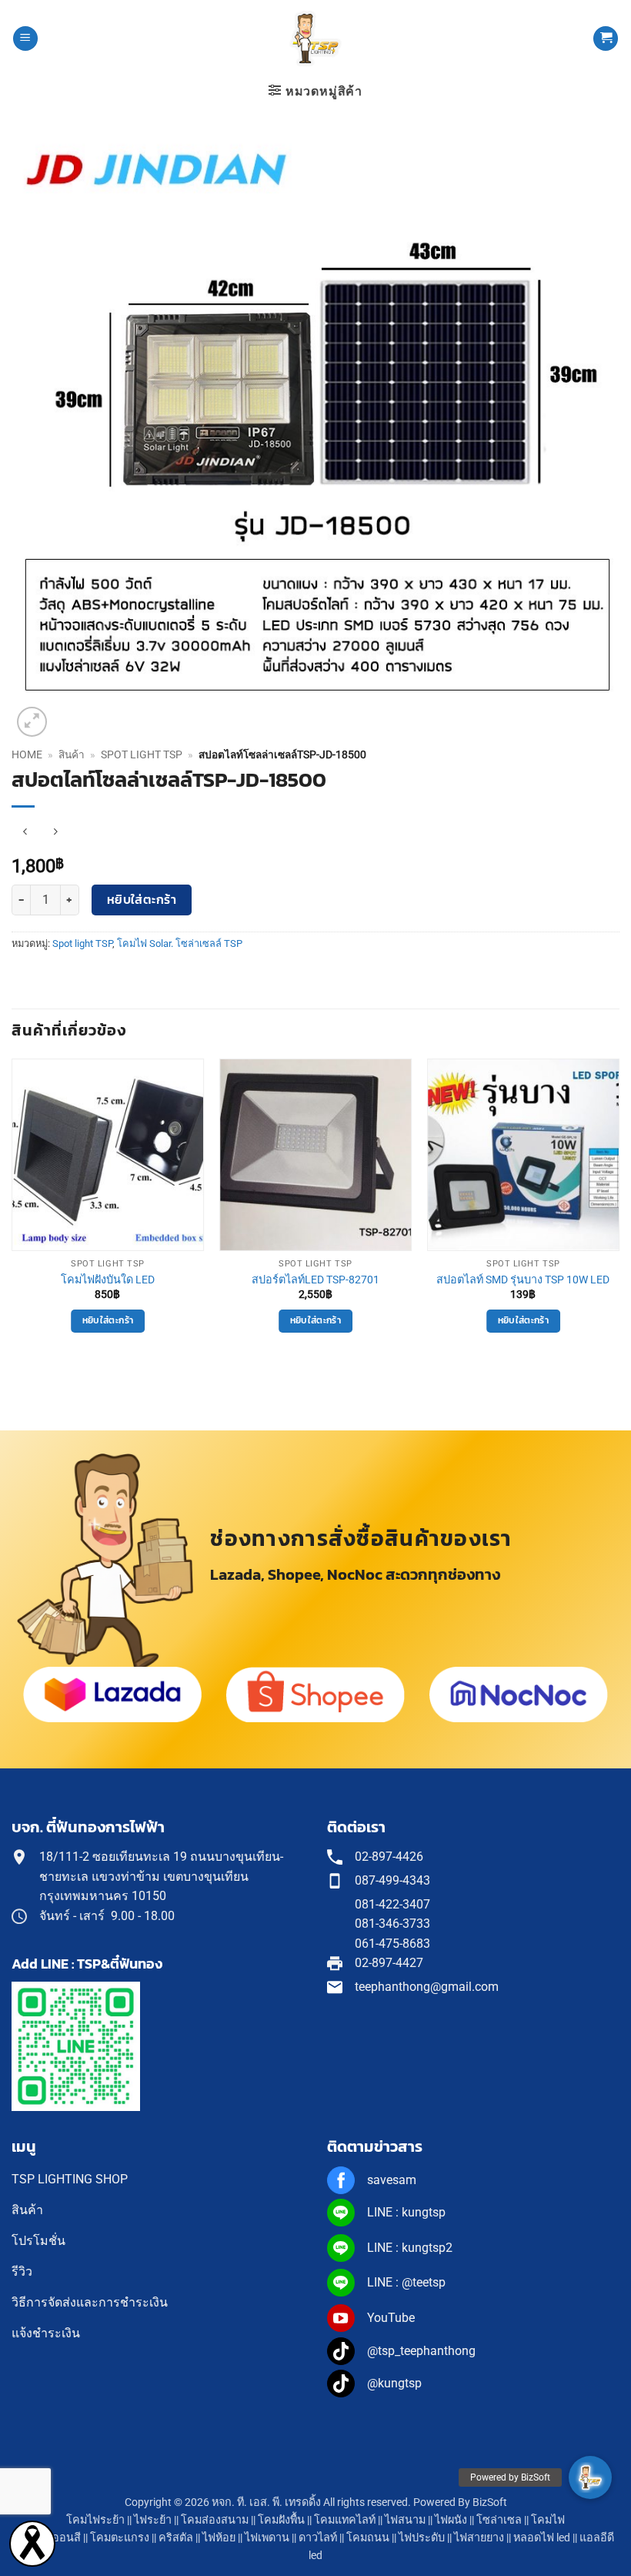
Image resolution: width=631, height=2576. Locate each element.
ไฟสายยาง (479, 2538)
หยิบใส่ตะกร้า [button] (108, 1320)
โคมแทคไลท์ (345, 2520)
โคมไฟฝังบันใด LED (108, 1280)
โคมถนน (368, 2538)
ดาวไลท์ (318, 2538)
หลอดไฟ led (542, 2538)
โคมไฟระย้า (95, 2520)
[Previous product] (55, 832)
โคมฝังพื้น (281, 2520)
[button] (25, 39)
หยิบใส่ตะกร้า (142, 900)
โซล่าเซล (499, 2520)
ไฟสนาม (405, 2520)
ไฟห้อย (219, 2538)
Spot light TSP (142, 754)
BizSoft (490, 2502)
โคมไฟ (548, 2520)
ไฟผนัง (451, 2520)
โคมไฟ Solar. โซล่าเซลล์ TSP (180, 943)
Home (27, 754)
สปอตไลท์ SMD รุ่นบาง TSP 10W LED (523, 1280)
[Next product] (25, 832)
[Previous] (12, 1216)
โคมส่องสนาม (215, 2520)
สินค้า (72, 754)
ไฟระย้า (153, 2520)
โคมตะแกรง (120, 2538)
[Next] (619, 1216)
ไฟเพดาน (267, 2538)
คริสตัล (176, 2538)
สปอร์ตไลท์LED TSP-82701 (315, 1280)
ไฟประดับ (422, 2538)
